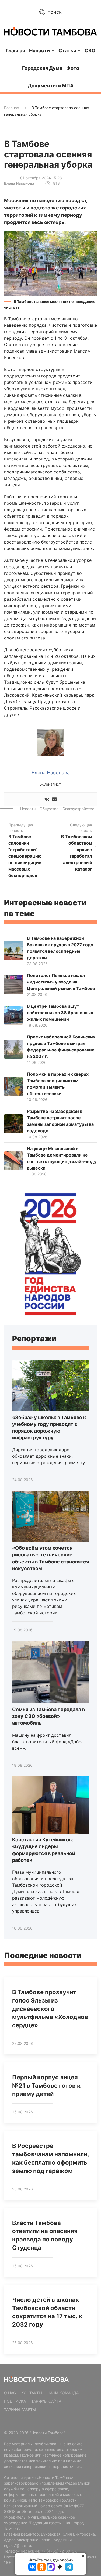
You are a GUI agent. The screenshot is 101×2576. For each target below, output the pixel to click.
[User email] (54, 799)
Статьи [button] (67, 51)
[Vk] (47, 799)
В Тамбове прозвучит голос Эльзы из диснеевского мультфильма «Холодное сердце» (50, 2009)
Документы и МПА (51, 86)
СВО (90, 51)
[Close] (83, 2556)
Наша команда (63, 2393)
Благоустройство (78, 809)
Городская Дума (42, 68)
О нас (10, 2393)
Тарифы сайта (46, 2401)
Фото (73, 68)
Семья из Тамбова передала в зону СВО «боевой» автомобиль (48, 1716)
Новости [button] (39, 51)
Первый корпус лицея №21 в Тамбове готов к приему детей (46, 2086)
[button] (50, 263)
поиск (54, 12)
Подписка (15, 2401)
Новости (28, 809)
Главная (15, 51)
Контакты (32, 2393)
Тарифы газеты (20, 2410)
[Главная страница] (50, 31)
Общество (49, 809)
